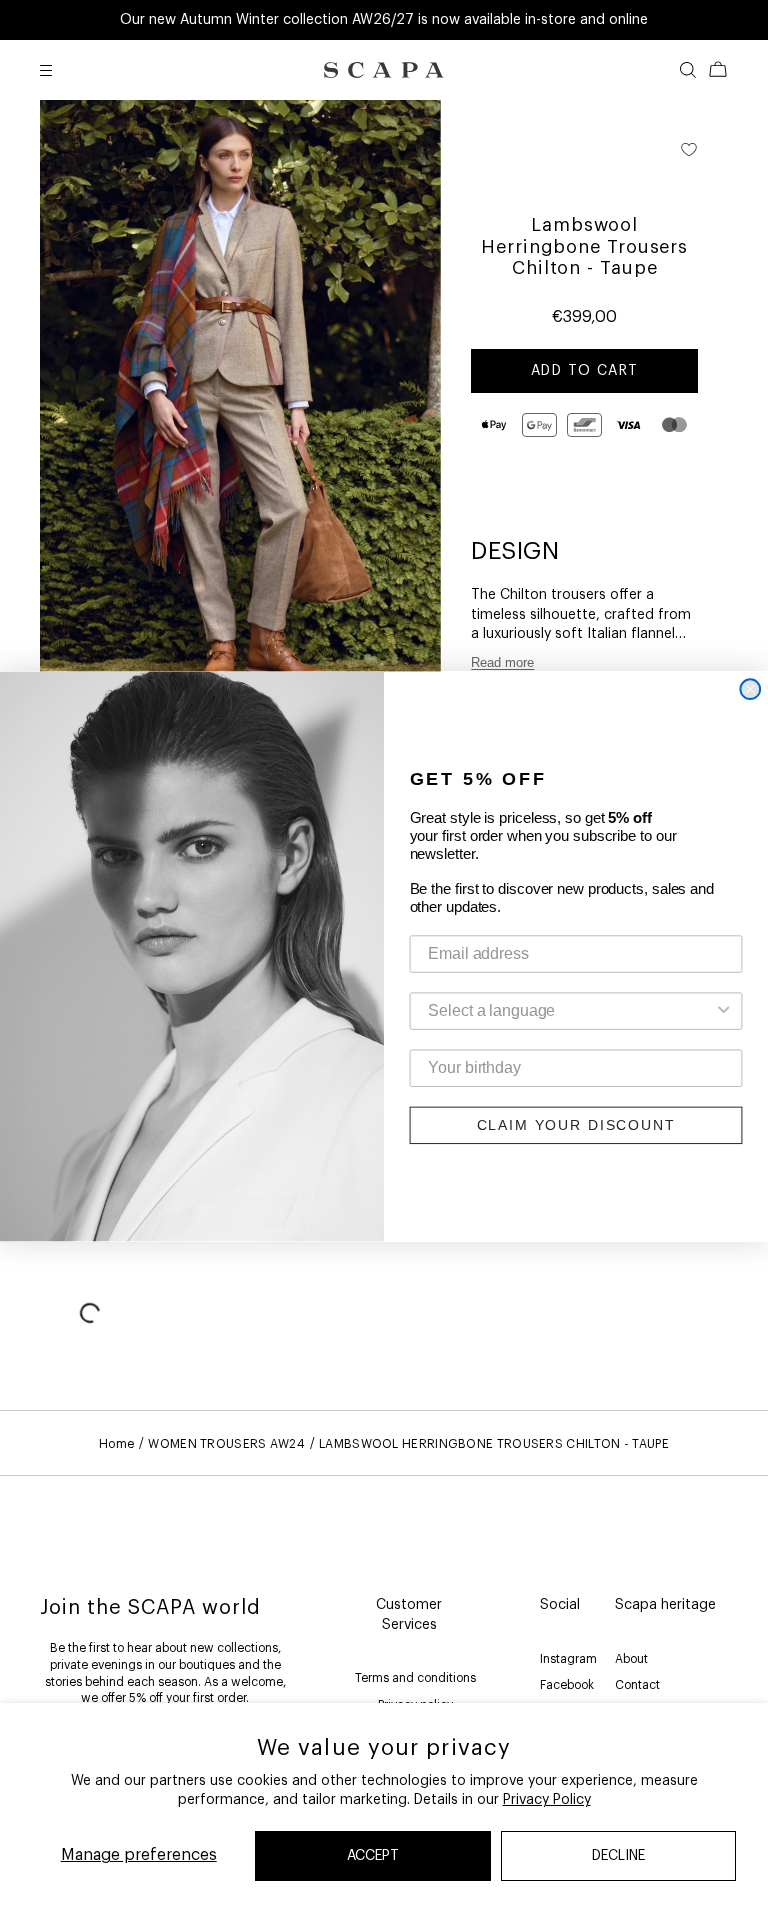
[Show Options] (724, 1010)
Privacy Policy (547, 1800)
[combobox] (570, 1010)
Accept (373, 1856)
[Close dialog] (750, 689)
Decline (618, 1856)
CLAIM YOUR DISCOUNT (576, 1125)
